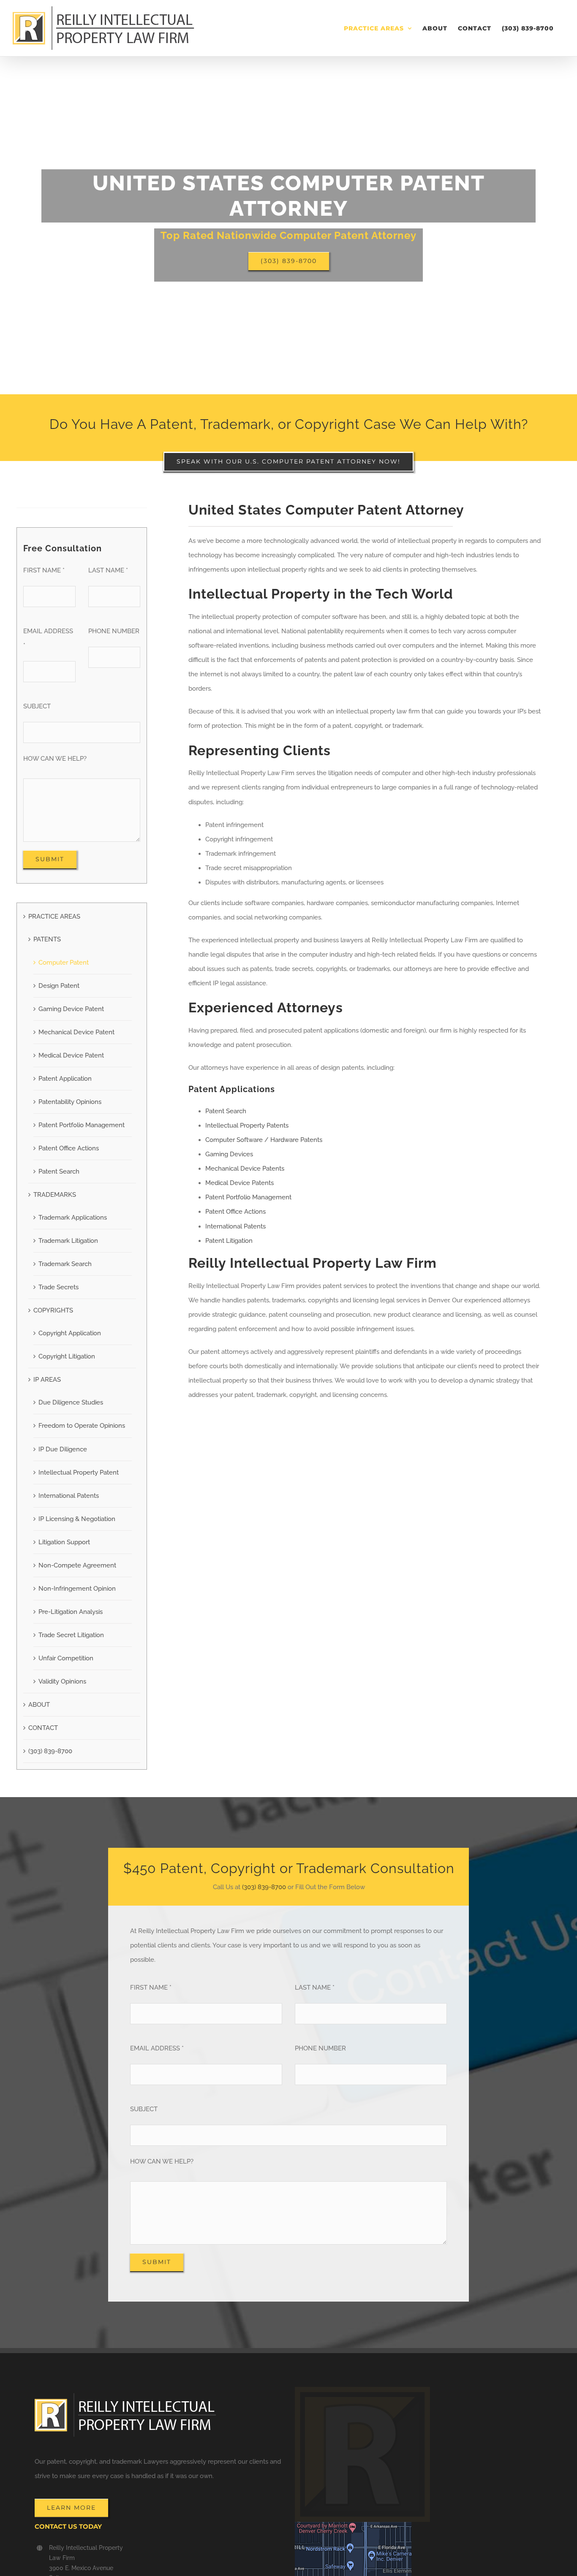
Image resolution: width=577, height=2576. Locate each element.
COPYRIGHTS (53, 1310)
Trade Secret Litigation (71, 1635)
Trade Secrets (59, 1287)
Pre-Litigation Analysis (71, 1612)
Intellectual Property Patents (247, 1125)
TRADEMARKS (55, 1195)
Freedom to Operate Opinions (82, 1426)
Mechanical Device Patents (245, 1169)
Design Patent (59, 986)
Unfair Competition (66, 1658)
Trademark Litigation (68, 1241)
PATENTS (47, 939)
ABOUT (39, 1705)
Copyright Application (70, 1333)
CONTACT (43, 1728)
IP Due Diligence (63, 1449)
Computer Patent (64, 963)
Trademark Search (65, 1264)
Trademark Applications (73, 1217)
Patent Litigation (229, 1241)
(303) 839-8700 (50, 1751)
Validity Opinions (62, 1681)
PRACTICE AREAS (54, 917)
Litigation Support (64, 1542)
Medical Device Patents (240, 1183)
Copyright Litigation (67, 1356)
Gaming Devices (229, 1154)
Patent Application (65, 1079)
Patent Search (59, 1171)
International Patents (69, 1496)
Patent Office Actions (69, 1148)
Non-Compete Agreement (77, 1565)
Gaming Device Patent (71, 1009)
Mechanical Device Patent (76, 1032)
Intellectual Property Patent (79, 1472)
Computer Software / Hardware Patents (264, 1140)
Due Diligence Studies (71, 1402)
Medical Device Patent (71, 1055)
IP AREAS (47, 1380)
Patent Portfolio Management (82, 1125)
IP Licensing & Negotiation (77, 1519)
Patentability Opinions (70, 1102)
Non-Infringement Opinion (77, 1589)
